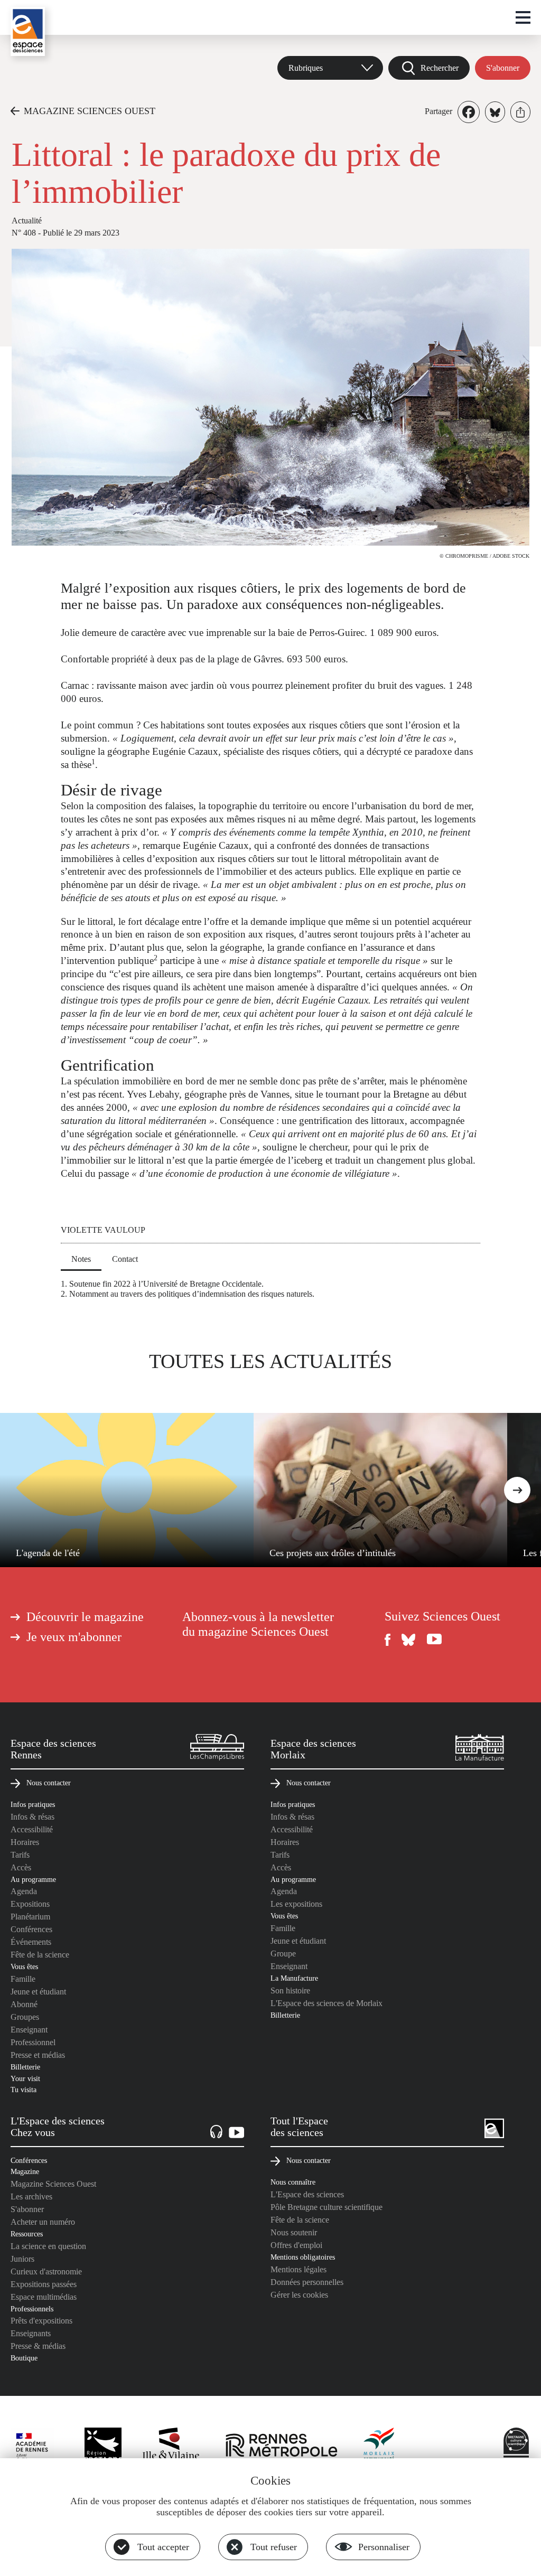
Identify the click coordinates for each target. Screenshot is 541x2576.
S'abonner (503, 68)
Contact (125, 1259)
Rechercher (440, 68)
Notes (81, 1259)
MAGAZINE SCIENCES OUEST (90, 111)
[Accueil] (28, 31)
